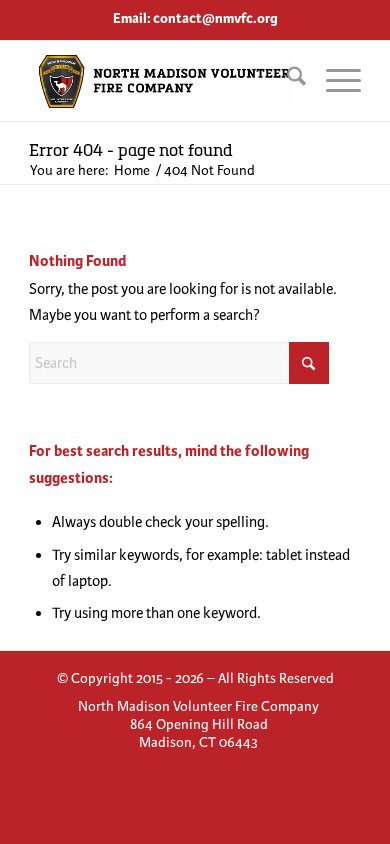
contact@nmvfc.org (215, 18)
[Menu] (333, 81)
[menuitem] (286, 81)
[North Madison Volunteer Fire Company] (161, 81)
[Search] (286, 81)
